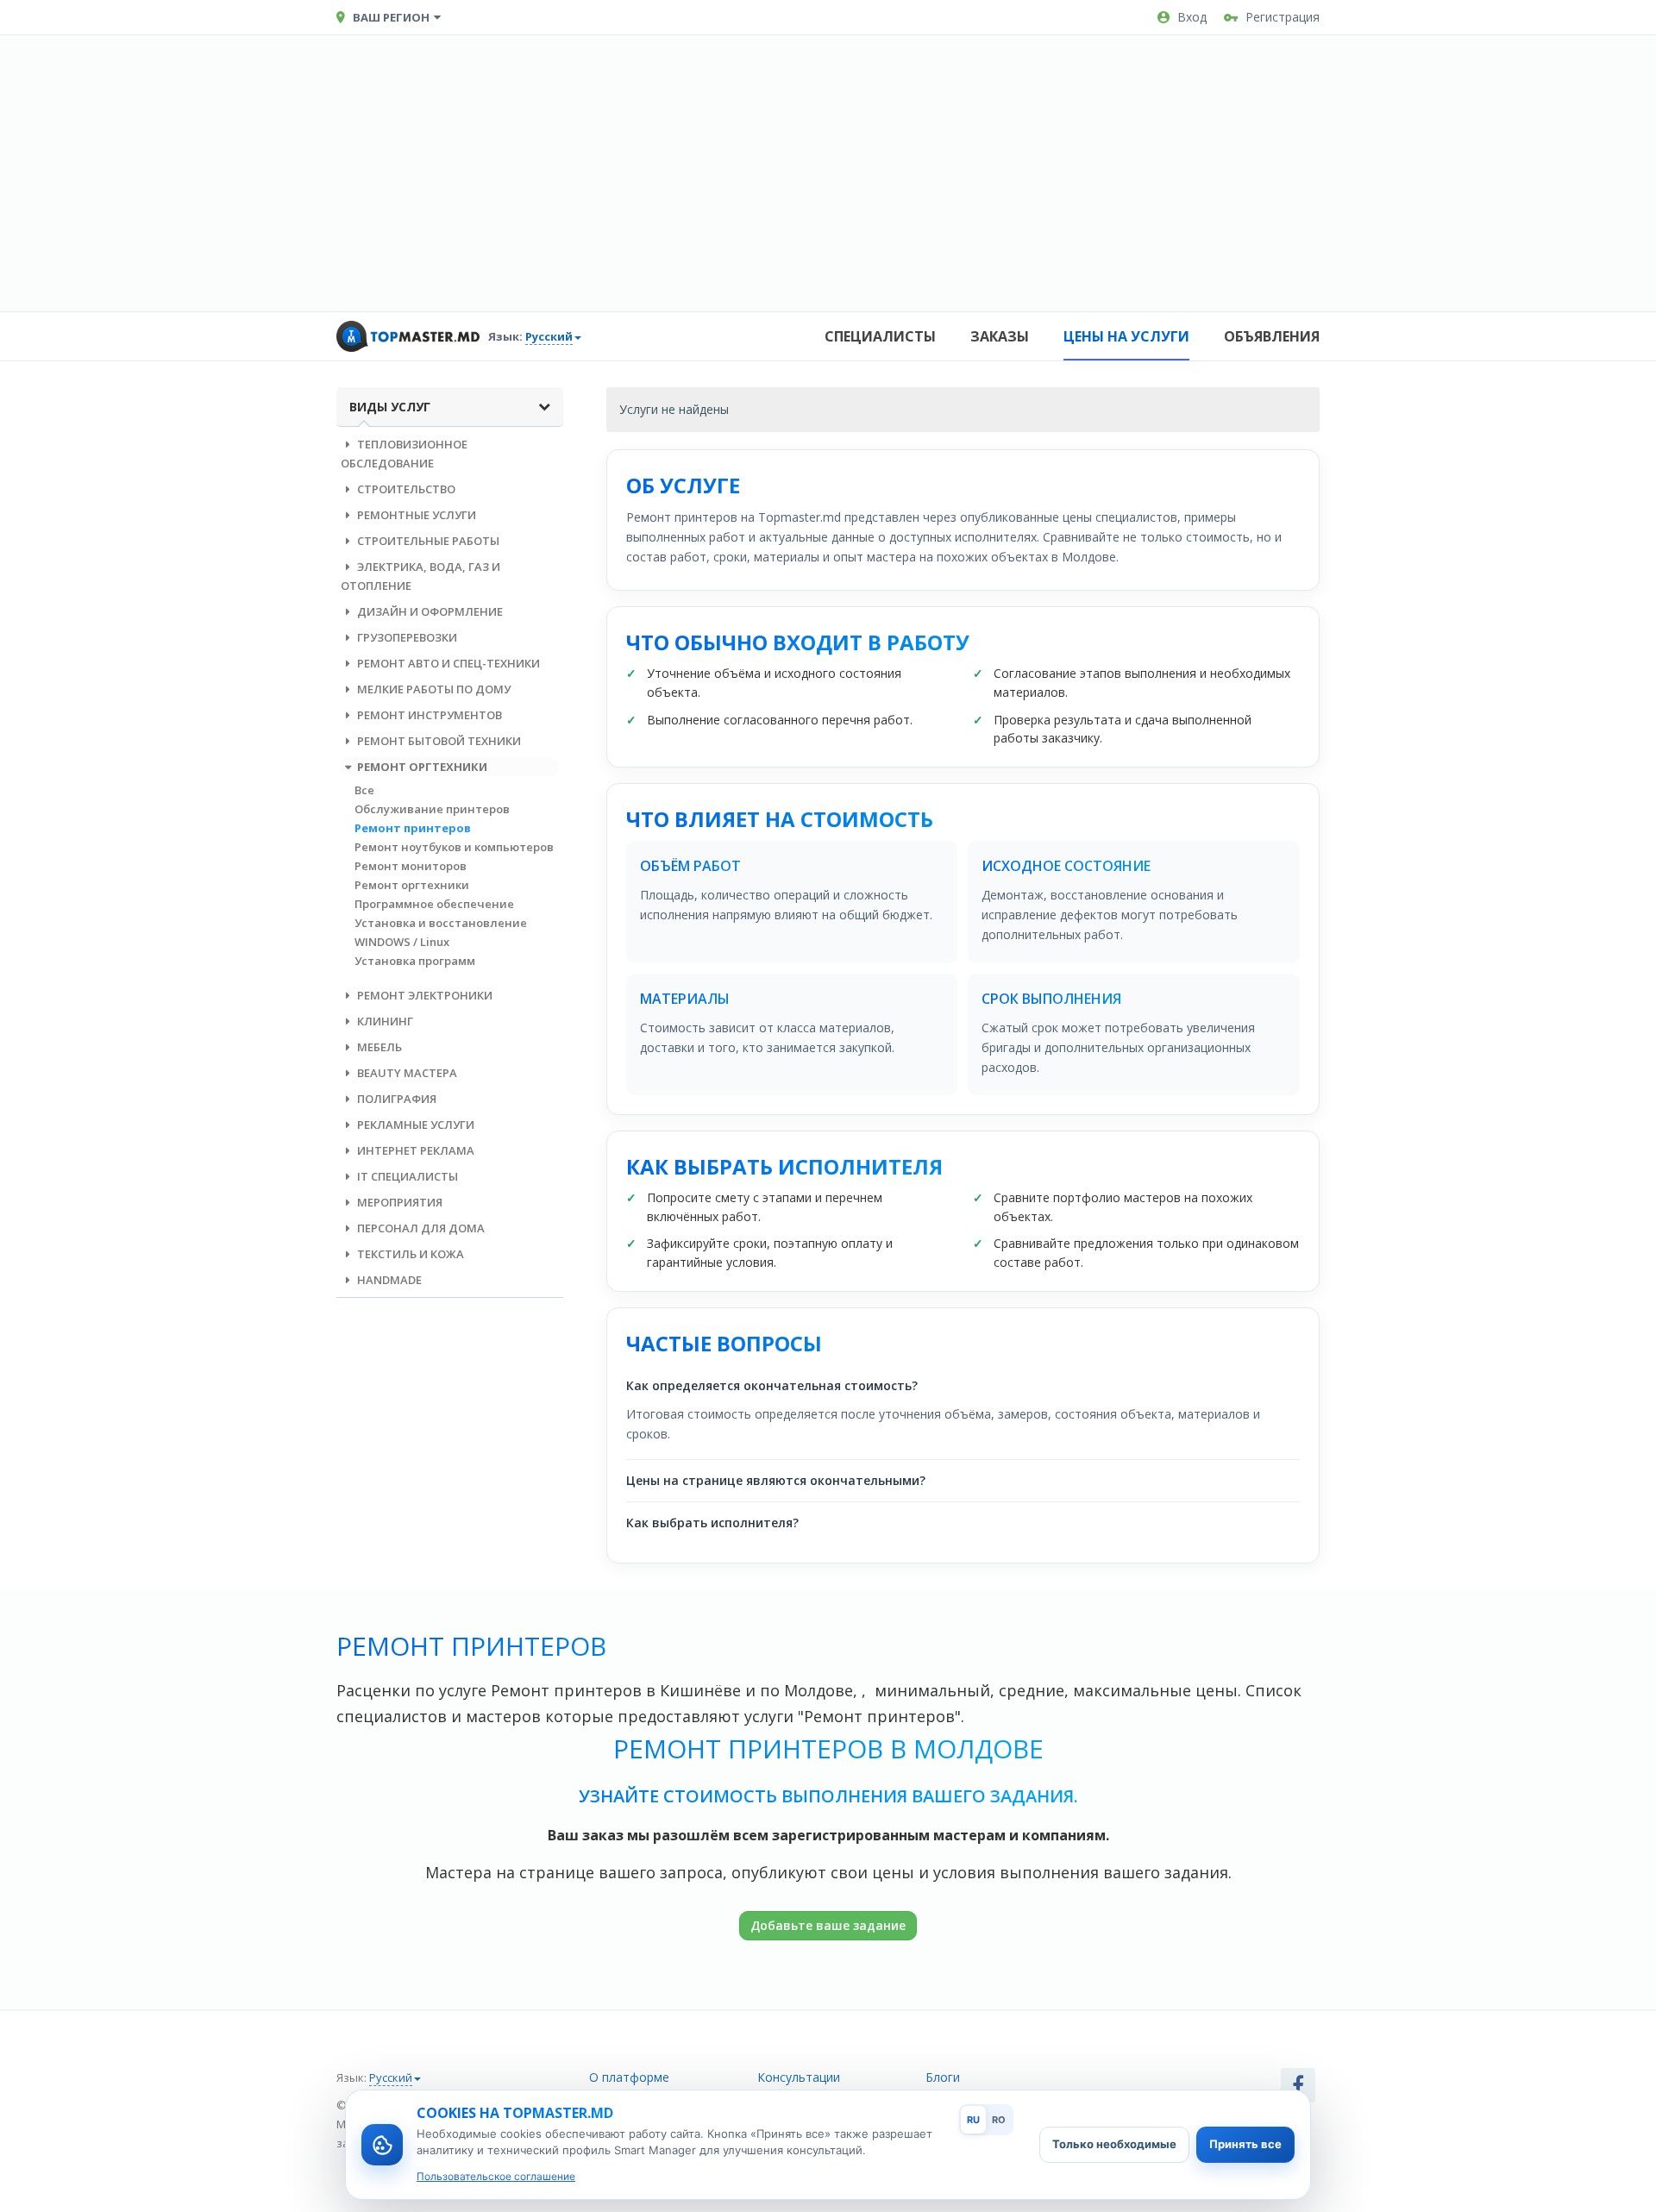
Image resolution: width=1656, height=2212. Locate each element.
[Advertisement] (828, 173)
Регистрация (1283, 17)
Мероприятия (398, 1202)
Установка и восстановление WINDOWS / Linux (441, 932)
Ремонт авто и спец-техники (447, 663)
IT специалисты (406, 1176)
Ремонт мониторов (411, 866)
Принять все (1245, 2144)
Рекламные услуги (414, 1125)
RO (999, 2120)
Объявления (1272, 336)
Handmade (388, 1280)
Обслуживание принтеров (432, 809)
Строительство (405, 489)
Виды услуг (390, 407)
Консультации (799, 2077)
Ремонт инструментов (428, 715)
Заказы (1000, 336)
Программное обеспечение (434, 904)
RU (973, 2120)
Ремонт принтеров (413, 828)
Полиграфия (395, 1099)
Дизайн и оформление (429, 611)
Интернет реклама (414, 1150)
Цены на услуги (1126, 336)
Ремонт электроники (423, 995)
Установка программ (415, 961)
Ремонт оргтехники (421, 767)
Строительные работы (427, 541)
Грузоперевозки (406, 637)
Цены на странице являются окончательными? (776, 1480)
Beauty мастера (406, 1073)
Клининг (384, 1021)
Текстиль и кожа (409, 1254)
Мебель (378, 1047)
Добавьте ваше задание (828, 1925)
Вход (1192, 17)
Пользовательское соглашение (496, 2176)
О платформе (629, 2077)
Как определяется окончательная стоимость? (772, 1385)
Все (364, 790)
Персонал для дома (420, 1228)
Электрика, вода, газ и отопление (420, 576)
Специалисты (880, 336)
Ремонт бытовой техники (438, 741)
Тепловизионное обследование (404, 454)
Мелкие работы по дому (433, 689)
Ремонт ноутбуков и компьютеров (454, 847)
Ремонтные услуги (415, 515)
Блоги (943, 2077)
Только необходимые (1114, 2144)
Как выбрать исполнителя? (712, 1523)
